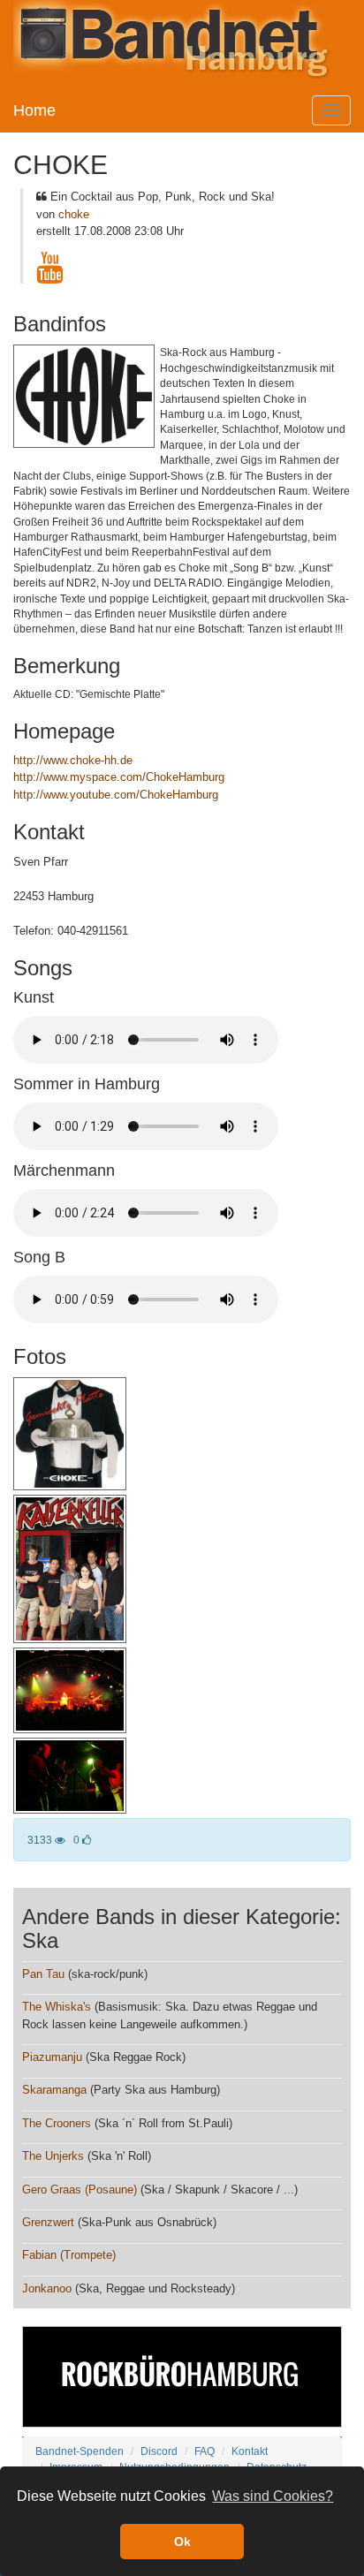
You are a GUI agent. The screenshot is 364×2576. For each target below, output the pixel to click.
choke (74, 214)
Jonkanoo (47, 2288)
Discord (159, 2451)
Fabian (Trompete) (69, 2255)
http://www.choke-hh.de (73, 760)
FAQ (205, 2451)
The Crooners (57, 2123)
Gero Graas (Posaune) (80, 2190)
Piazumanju (52, 2057)
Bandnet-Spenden (80, 2451)
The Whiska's (57, 2007)
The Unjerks (53, 2156)
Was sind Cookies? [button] (273, 2496)
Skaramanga (54, 2090)
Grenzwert (48, 2222)
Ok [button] (182, 2542)
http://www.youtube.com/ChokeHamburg (116, 795)
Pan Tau (43, 1974)
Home (34, 110)
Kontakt (250, 2451)
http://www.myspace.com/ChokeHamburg (119, 777)
